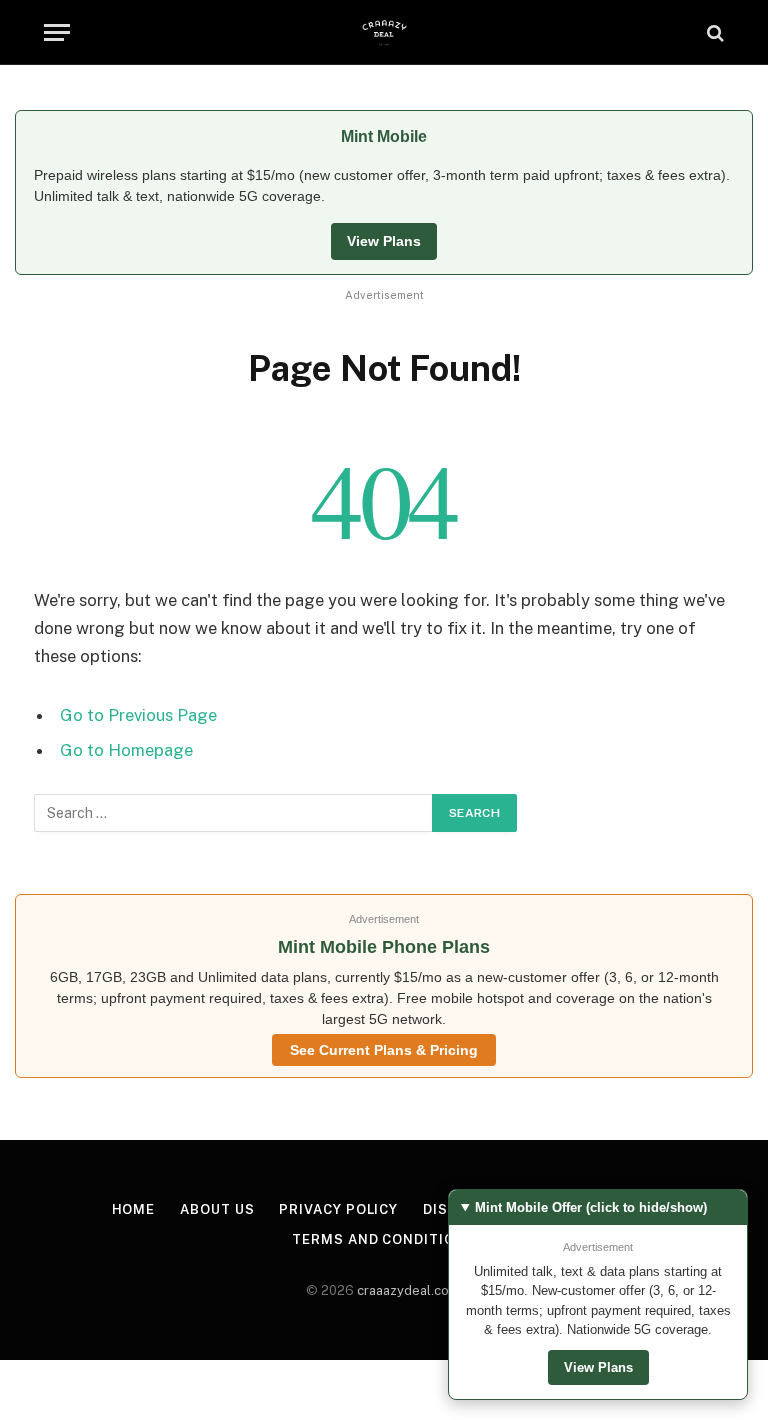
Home (134, 1209)
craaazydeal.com (408, 1290)
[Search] (713, 32)
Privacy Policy (338, 1209)
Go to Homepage (126, 750)
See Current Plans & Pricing (384, 1050)
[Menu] (57, 32)
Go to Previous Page (138, 715)
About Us (217, 1209)
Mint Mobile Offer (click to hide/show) (591, 1207)
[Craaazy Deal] (384, 32)
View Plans (384, 241)
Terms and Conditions (383, 1239)
